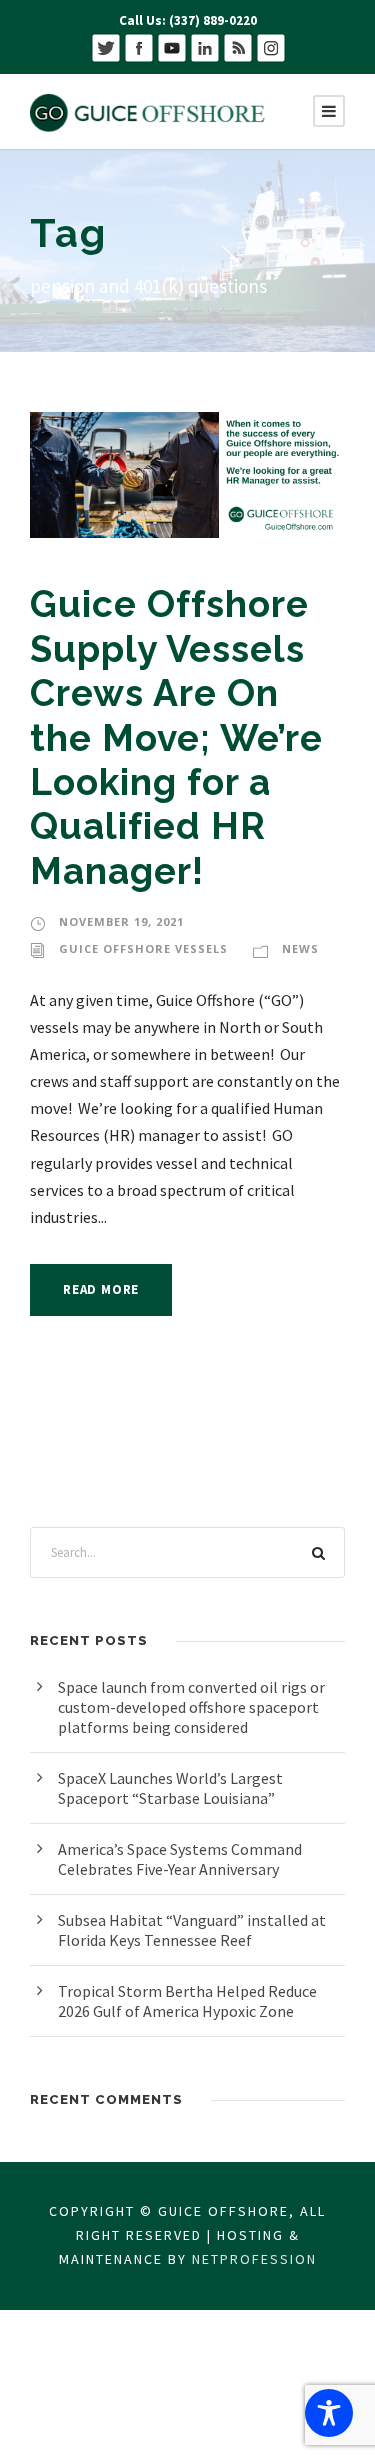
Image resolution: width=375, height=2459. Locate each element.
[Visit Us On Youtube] (171, 46)
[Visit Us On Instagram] (270, 46)
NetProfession (254, 2259)
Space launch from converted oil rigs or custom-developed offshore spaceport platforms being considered (191, 1707)
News (300, 948)
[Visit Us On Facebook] (138, 46)
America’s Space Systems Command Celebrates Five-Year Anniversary (180, 1859)
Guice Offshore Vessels (143, 948)
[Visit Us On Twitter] (105, 46)
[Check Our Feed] (237, 46)
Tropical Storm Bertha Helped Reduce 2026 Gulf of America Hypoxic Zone (187, 2001)
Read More (101, 1289)
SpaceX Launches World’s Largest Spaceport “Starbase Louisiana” (170, 1788)
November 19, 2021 (121, 921)
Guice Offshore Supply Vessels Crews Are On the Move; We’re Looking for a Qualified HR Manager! (176, 737)
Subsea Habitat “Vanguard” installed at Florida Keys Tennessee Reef (192, 1930)
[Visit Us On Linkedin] (204, 46)
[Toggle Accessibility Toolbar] (329, 2413)
